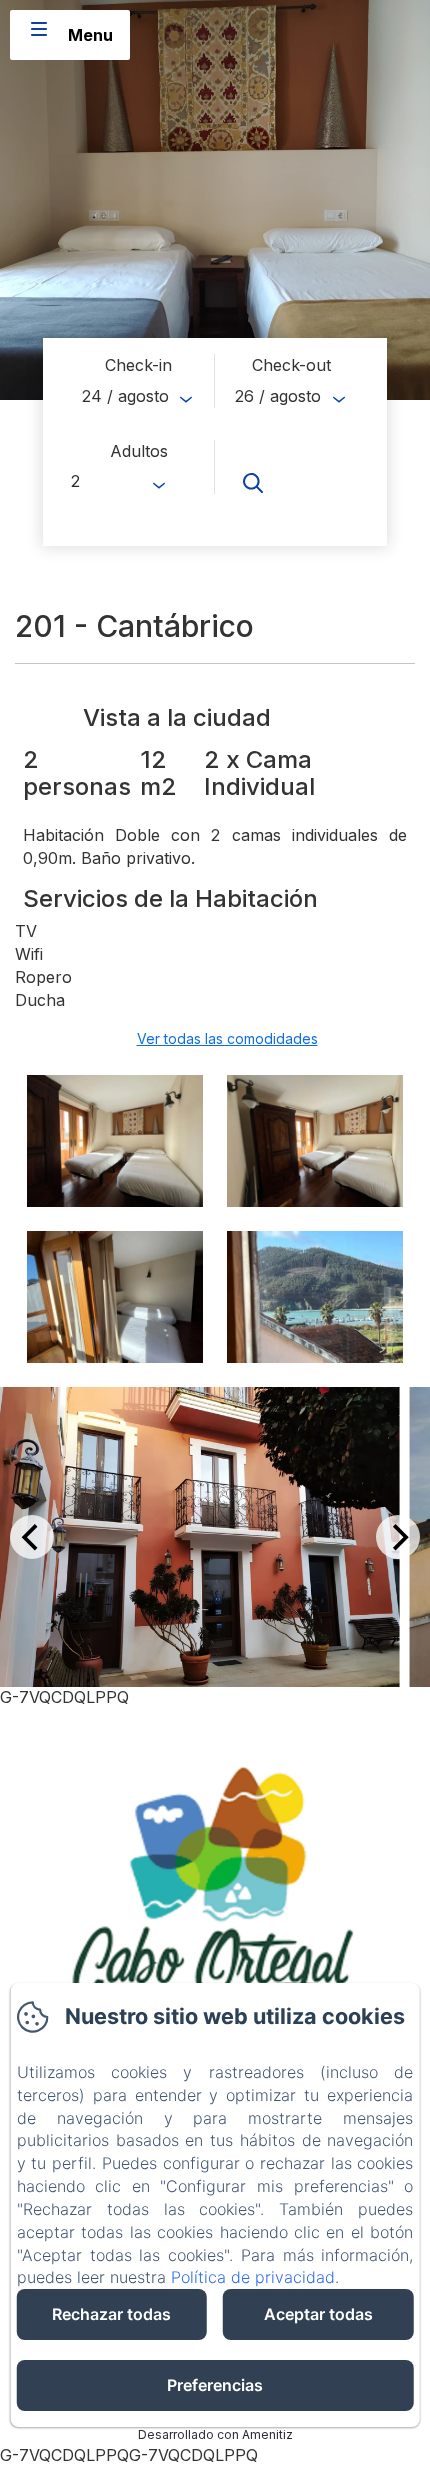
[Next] (398, 1537)
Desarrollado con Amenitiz (215, 2434)
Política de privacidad (253, 2277)
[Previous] (32, 1537)
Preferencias (215, 2385)
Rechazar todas (111, 2314)
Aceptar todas (318, 2314)
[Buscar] (291, 483)
